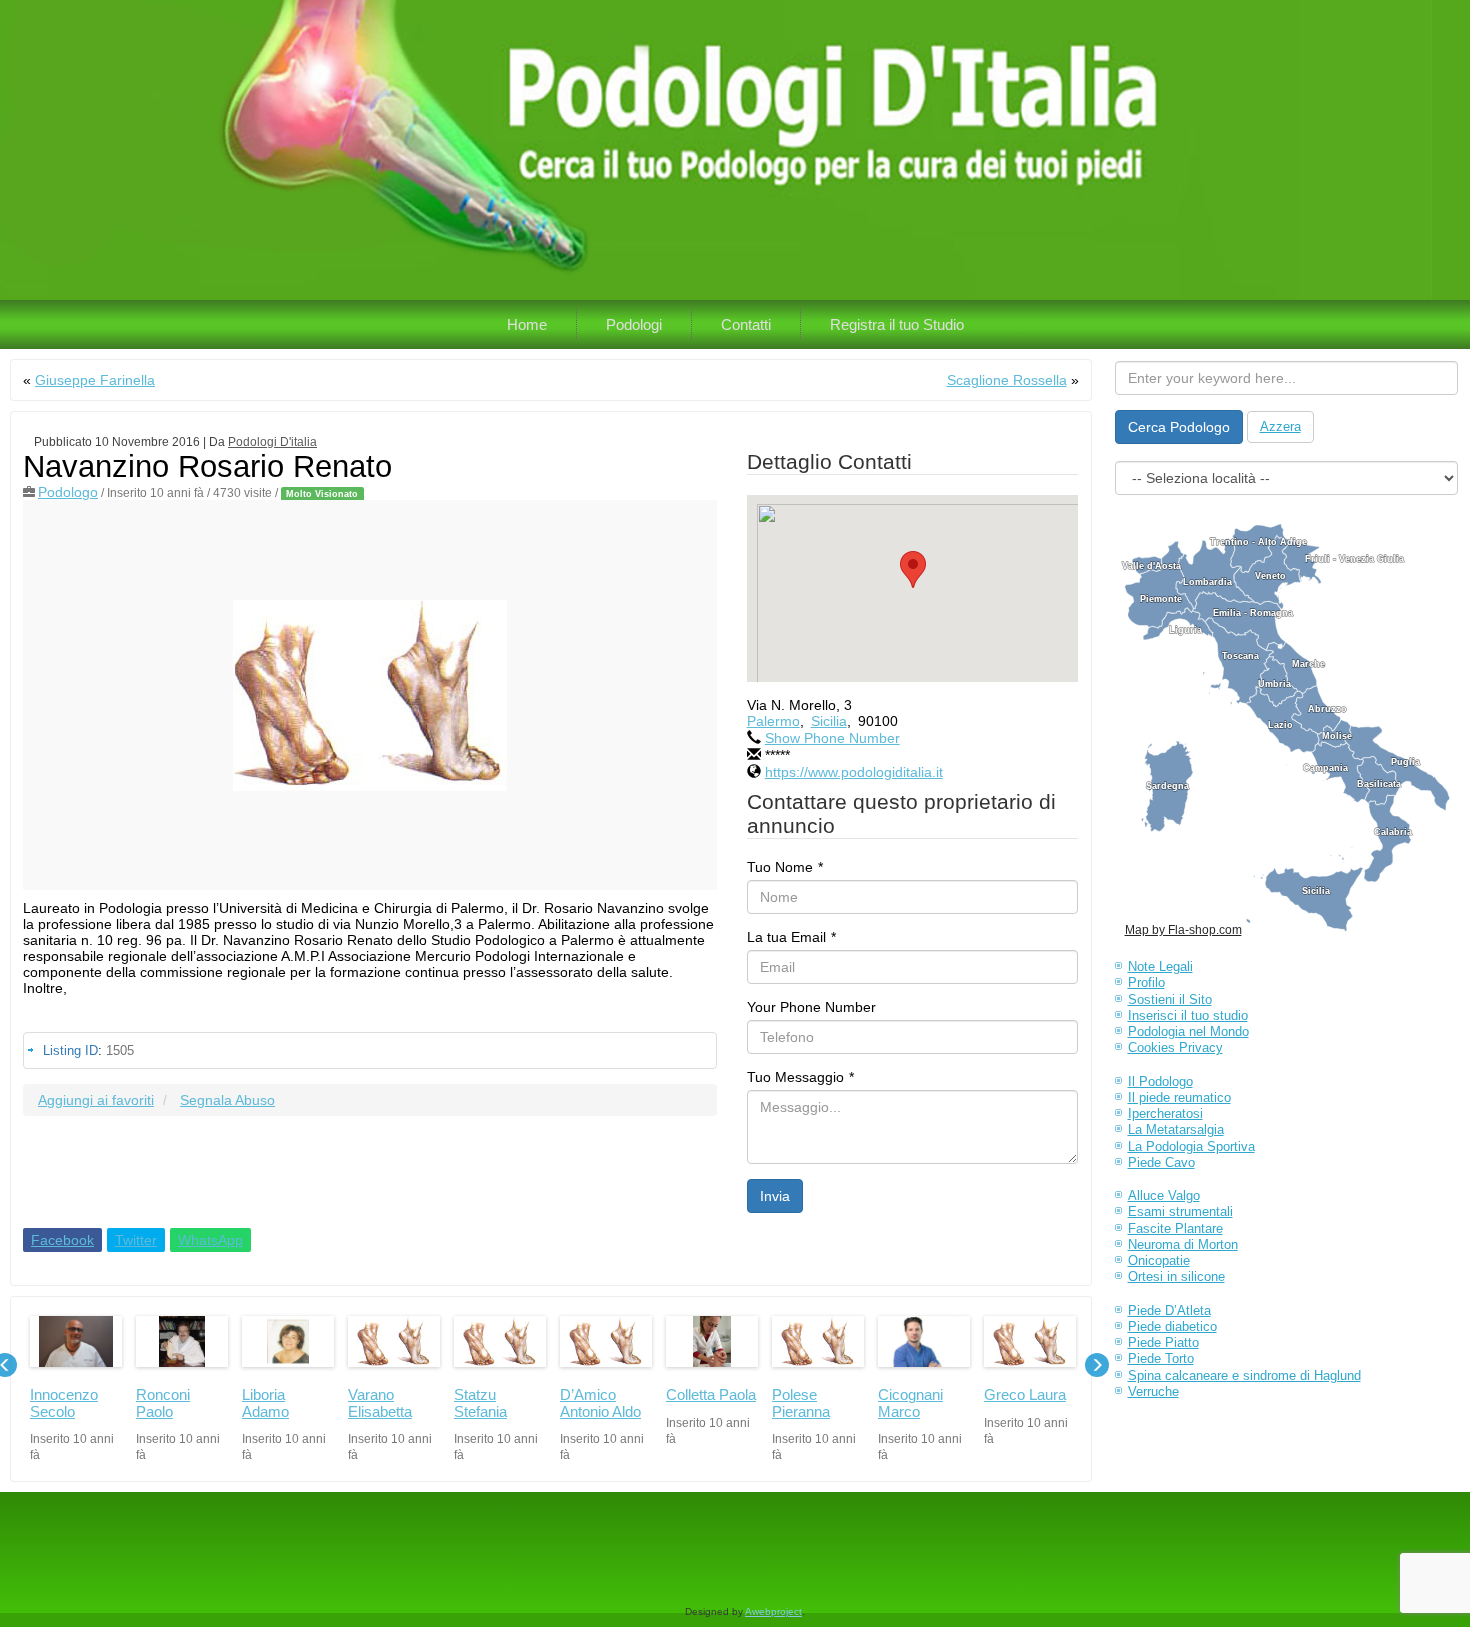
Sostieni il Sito (1170, 999)
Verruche (1153, 1391)
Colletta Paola (711, 1394)
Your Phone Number (811, 1007)
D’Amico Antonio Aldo (600, 1403)
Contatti (746, 324)
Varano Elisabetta (380, 1403)
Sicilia (829, 721)
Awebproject (773, 1611)
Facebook (62, 1240)
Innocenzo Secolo (64, 1403)
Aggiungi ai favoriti (96, 1100)
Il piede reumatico (1179, 1097)
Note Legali (1160, 966)
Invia (775, 1196)
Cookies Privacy (1175, 1047)
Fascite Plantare (1175, 1228)
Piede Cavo (1161, 1162)
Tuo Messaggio (800, 1077)
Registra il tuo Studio (897, 324)
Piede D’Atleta (1169, 1310)
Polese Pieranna (801, 1403)
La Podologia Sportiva (1191, 1146)
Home (527, 324)
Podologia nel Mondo (1188, 1031)
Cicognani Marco (910, 1403)
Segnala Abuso (227, 1100)
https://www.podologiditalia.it (854, 772)
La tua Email (791, 937)
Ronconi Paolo (163, 1403)
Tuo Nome (785, 867)
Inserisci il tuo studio (1188, 1015)
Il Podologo (1160, 1081)
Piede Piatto (1163, 1342)
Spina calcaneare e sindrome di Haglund (1244, 1375)
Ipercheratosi (1165, 1113)
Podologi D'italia (272, 442)
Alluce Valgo (1164, 1195)
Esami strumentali (1180, 1211)
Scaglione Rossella (1007, 380)
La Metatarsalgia (1176, 1129)
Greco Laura (1025, 1394)
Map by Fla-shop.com (1183, 930)
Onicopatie (1159, 1260)
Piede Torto (1161, 1358)
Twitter (136, 1240)
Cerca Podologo (1179, 427)
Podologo (68, 492)
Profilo (1146, 982)
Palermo (773, 721)
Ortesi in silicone (1176, 1276)
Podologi (634, 324)
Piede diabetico (1172, 1326)
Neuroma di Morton (1183, 1244)
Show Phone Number (832, 738)
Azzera (1280, 426)
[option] (76, 1389)
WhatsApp (210, 1240)
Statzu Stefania (480, 1403)
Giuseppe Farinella (95, 380)
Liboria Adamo (265, 1403)
